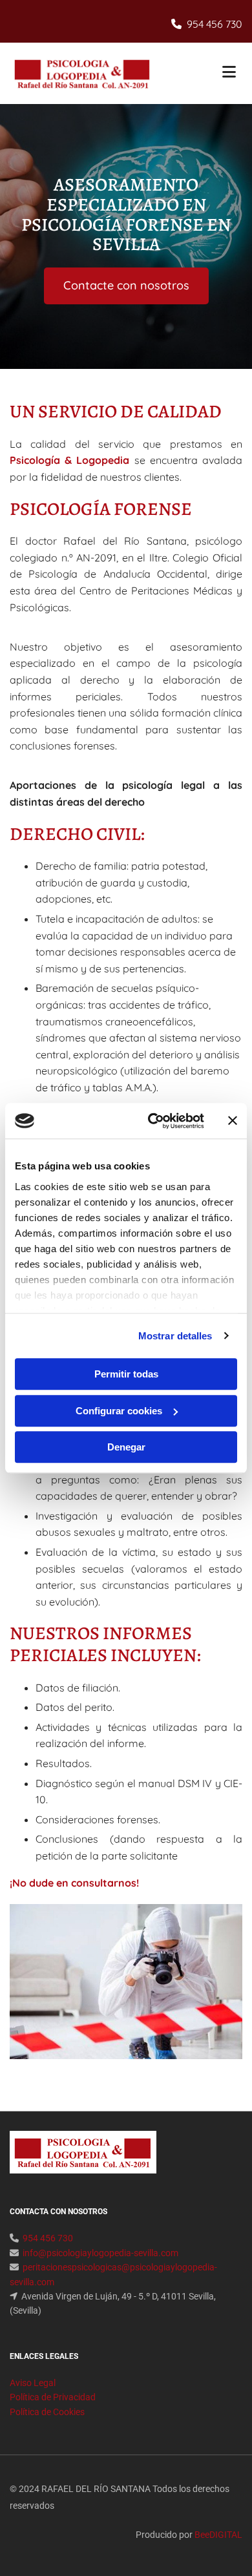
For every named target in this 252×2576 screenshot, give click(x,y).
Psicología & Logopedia (69, 460)
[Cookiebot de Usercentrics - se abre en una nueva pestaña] (153, 1121)
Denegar (126, 1447)
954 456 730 (215, 24)
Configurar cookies (119, 1411)
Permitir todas (126, 1374)
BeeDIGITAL (218, 2535)
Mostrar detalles (175, 1336)
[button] (204, 73)
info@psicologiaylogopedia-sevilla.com (100, 2253)
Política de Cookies (47, 2412)
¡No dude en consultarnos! (74, 1883)
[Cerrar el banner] (233, 1121)
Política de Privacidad (53, 2397)
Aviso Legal (33, 2383)
